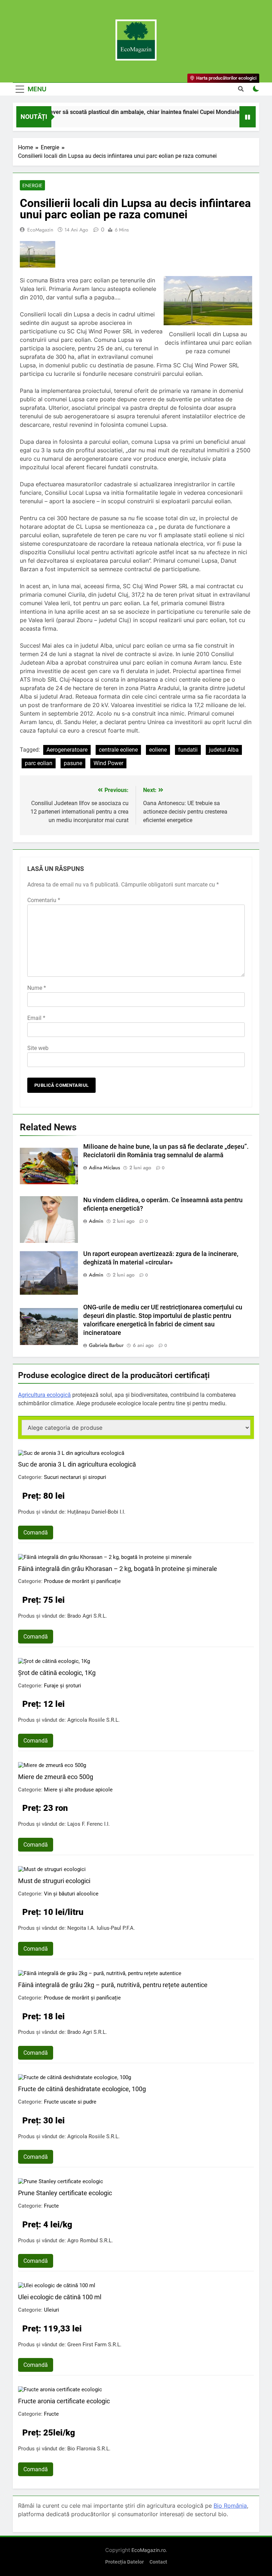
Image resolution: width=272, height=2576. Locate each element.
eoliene (158, 750)
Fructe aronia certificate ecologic (64, 2401)
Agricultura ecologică (44, 1395)
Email (36, 1018)
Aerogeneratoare (67, 750)
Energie (32, 185)
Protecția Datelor (124, 2562)
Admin (96, 1221)
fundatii (188, 750)
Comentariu (44, 900)
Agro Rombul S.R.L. (90, 2241)
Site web (38, 1048)
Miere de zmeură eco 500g (56, 1777)
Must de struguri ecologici (54, 1881)
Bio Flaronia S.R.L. (89, 2449)
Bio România (230, 2506)
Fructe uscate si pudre (70, 2102)
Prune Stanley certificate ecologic (65, 2193)
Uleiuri (52, 2310)
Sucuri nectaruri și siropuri (75, 1477)
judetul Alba (224, 750)
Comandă (36, 1533)
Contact (158, 2562)
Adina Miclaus (104, 1167)
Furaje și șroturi (63, 1686)
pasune (73, 763)
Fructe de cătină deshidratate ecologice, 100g (82, 2089)
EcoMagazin (40, 230)
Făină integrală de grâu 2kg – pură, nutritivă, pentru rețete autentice (113, 1985)
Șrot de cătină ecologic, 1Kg (57, 1673)
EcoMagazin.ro (149, 2550)
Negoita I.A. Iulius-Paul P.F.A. (101, 1928)
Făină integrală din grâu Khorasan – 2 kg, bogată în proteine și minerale (118, 1569)
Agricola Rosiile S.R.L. (93, 1720)
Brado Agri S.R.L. (87, 1616)
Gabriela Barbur (106, 1345)
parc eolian (39, 763)
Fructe (51, 2206)
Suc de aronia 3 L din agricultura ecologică (77, 1464)
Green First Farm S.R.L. (94, 2345)
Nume (37, 988)
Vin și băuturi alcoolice (71, 1894)
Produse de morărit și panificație (82, 1581)
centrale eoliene (118, 750)
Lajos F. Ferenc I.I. (89, 1824)
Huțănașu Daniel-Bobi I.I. (96, 1512)
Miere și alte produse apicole (78, 1790)
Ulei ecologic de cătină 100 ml (60, 2297)
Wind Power (108, 763)
